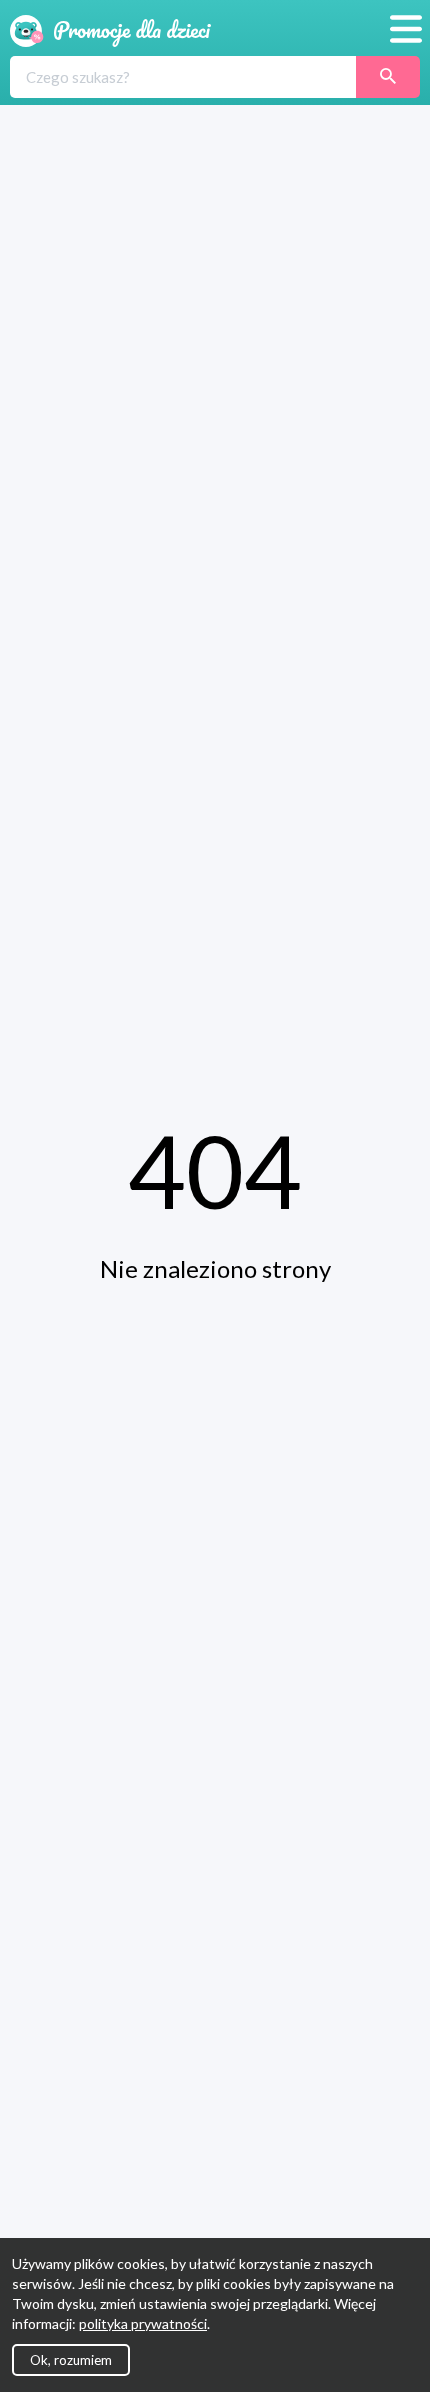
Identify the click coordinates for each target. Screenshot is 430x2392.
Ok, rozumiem (71, 2360)
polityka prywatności (143, 2323)
